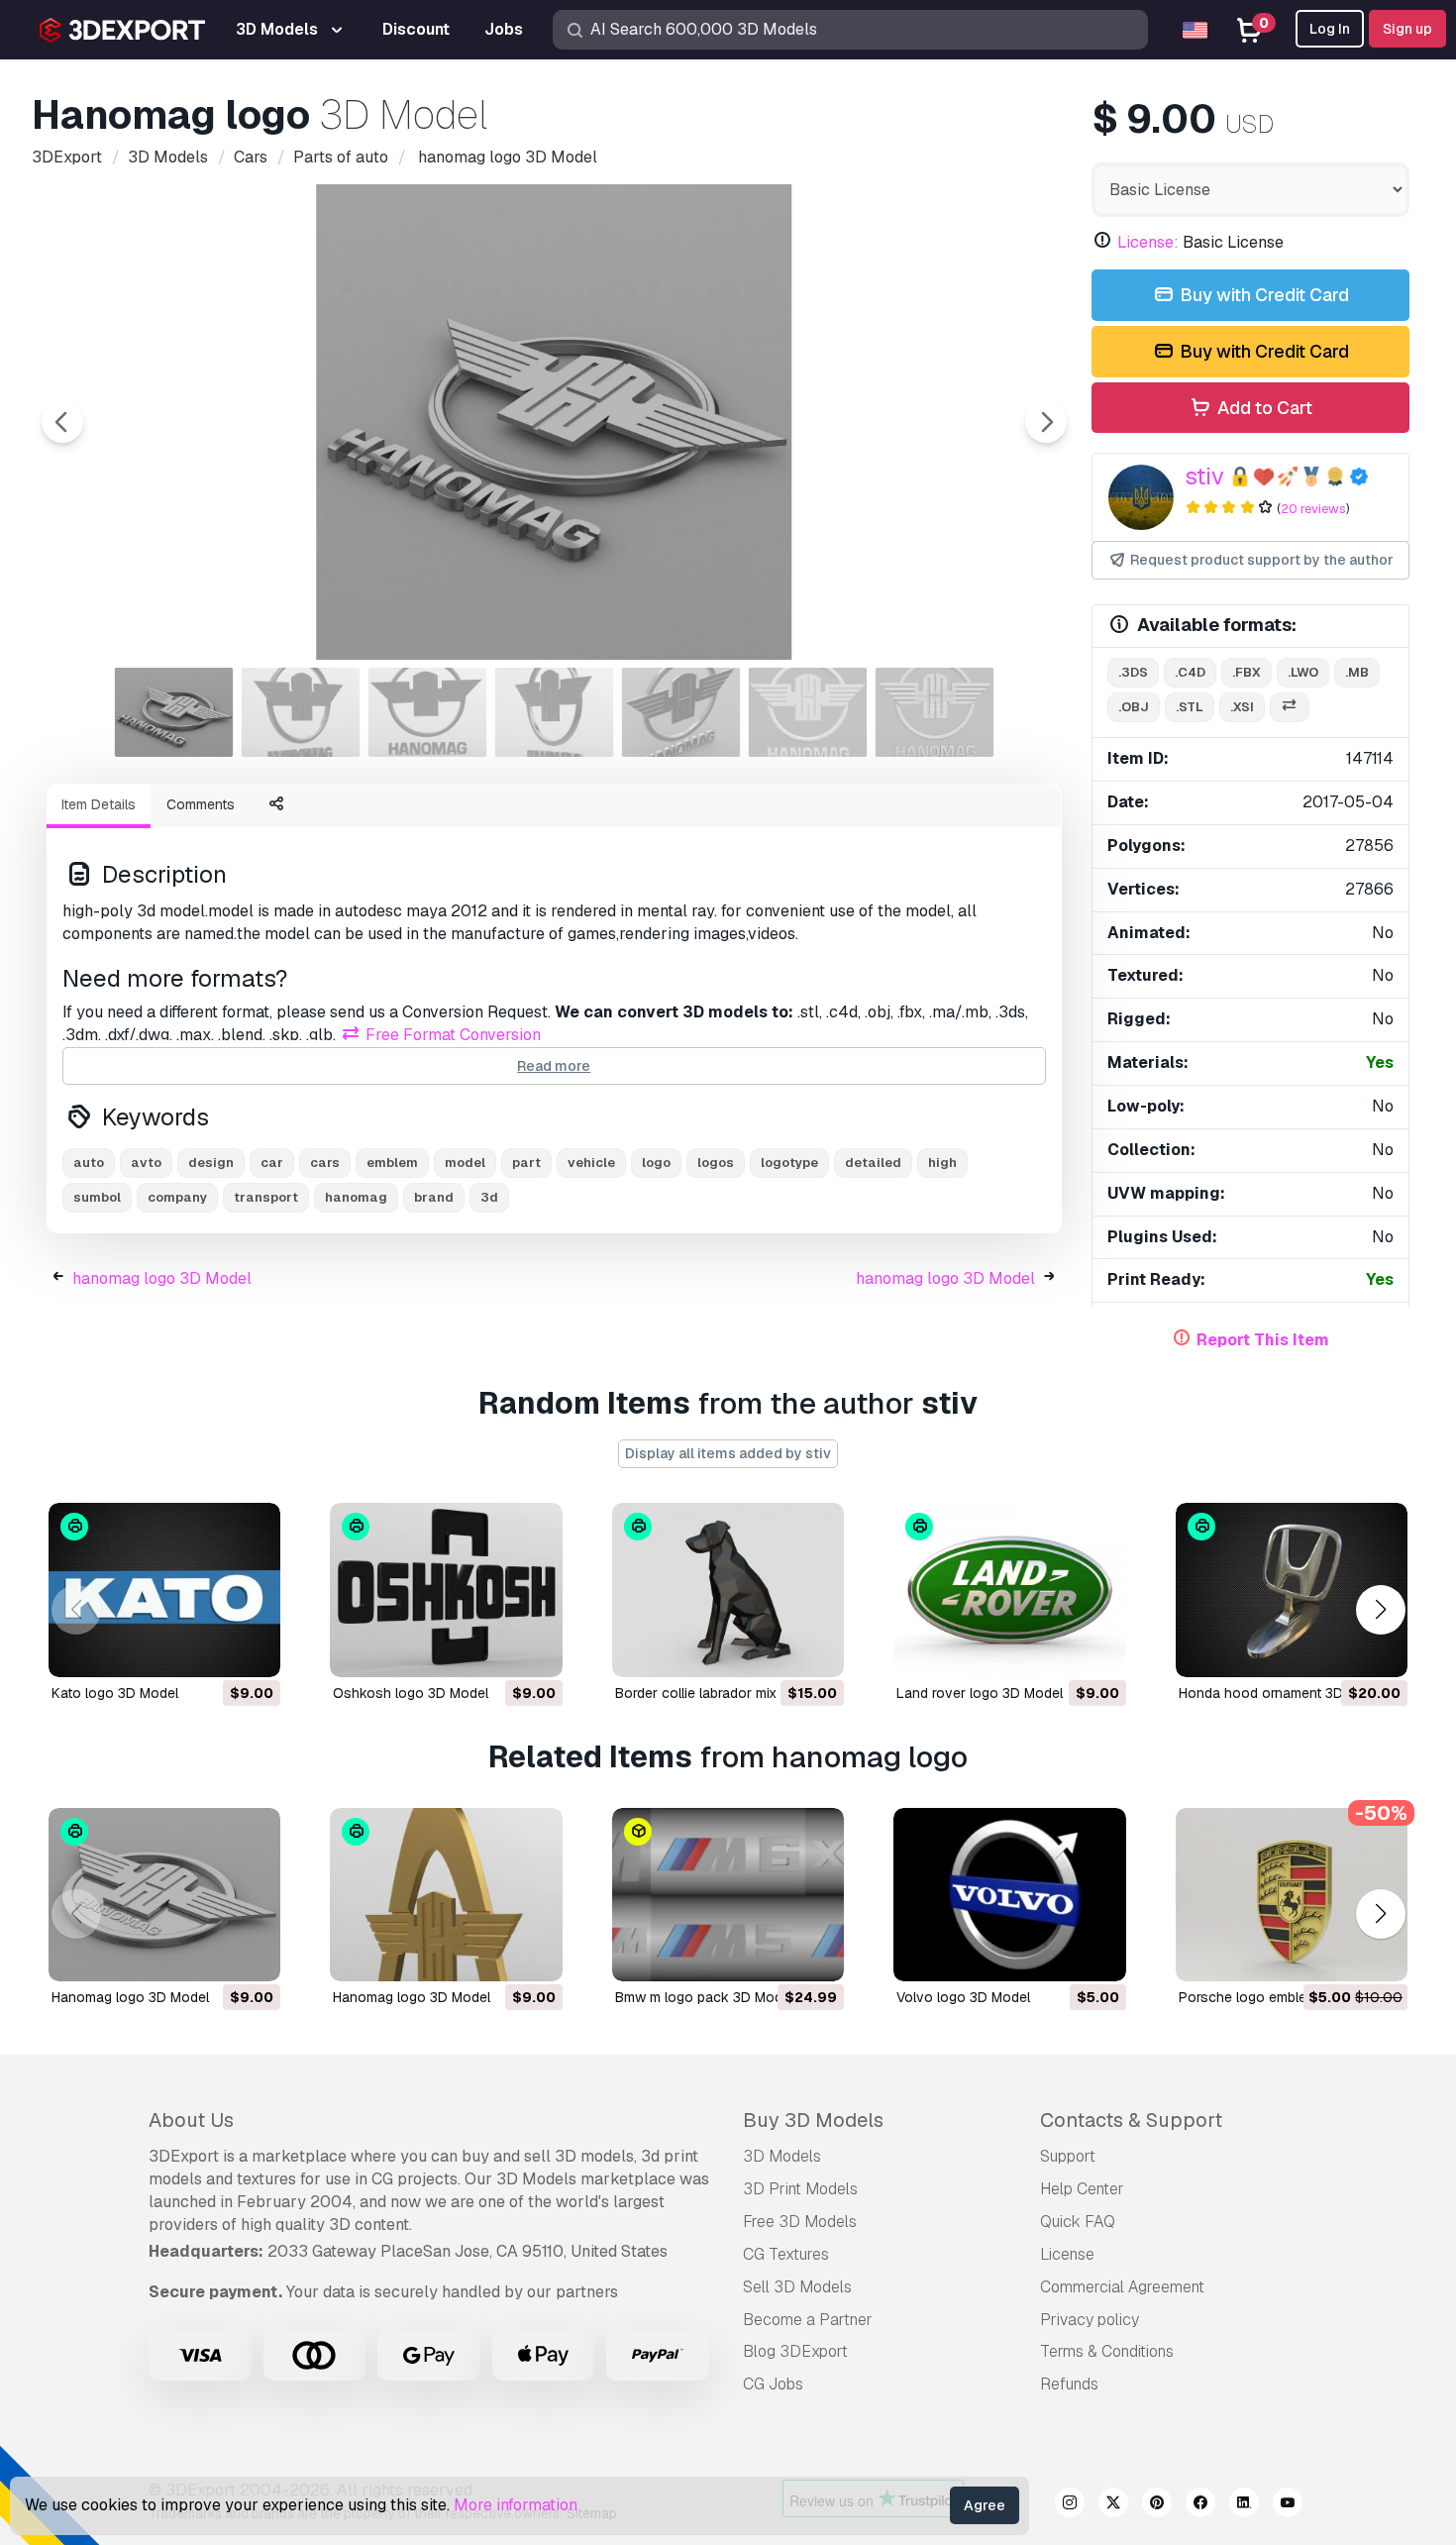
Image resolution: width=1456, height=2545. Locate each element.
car (272, 1163)
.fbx (1247, 672)
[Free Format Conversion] (1290, 708)
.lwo (1303, 672)
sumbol (97, 1197)
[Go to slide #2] (301, 712)
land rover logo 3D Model (980, 1693)
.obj (1134, 707)
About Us (191, 2120)
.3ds (1133, 672)
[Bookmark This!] (252, 1649)
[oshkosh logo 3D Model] (446, 1590)
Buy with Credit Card (1262, 295)
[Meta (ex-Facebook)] (1200, 2505)
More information (516, 2505)
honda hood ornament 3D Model (1282, 1693)
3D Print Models (800, 2189)
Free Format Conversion (451, 1035)
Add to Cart (1263, 408)
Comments (201, 804)
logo (656, 1163)
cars (325, 1163)
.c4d (1190, 672)
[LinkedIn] (1244, 2505)
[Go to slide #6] (808, 712)
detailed (873, 1163)
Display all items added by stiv (728, 1453)
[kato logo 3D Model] (164, 1590)
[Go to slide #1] (174, 712)
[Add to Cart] (211, 1649)
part (526, 1163)
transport (266, 1197)
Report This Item (1263, 1340)
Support (1068, 2156)
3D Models (782, 2156)
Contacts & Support (1131, 2120)
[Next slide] (1046, 422)
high (942, 1163)
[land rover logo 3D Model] (1009, 1590)
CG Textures (786, 2254)
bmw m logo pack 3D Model (704, 1997)
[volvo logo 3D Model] (1009, 1895)
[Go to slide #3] (428, 712)
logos (716, 1163)
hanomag (356, 1197)
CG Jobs (773, 2384)
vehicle (591, 1163)
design (211, 1163)
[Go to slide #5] (681, 712)
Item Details (99, 804)
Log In (1330, 29)
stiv (1204, 476)
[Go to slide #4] (555, 712)
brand (434, 1197)
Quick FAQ (1078, 2222)
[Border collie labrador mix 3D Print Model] (728, 1590)
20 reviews (1313, 509)
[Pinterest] (1157, 2505)
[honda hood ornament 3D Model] (1292, 1590)
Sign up (1407, 29)
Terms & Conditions (1107, 2351)
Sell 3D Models (797, 2287)
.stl (1190, 707)
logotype (789, 1163)
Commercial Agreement (1122, 2287)
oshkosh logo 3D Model (411, 1693)
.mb (1357, 672)
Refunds (1069, 2384)
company (177, 1197)
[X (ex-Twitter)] (1113, 2505)
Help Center (1082, 2189)
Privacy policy (1090, 2320)
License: (1148, 242)
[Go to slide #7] (935, 712)
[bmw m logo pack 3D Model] (728, 1895)
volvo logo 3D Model (963, 1997)
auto (89, 1163)
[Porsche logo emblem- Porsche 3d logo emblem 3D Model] (1292, 1895)
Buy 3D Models (813, 2120)
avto (146, 1163)
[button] (1380, 1609)
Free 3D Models (800, 2222)
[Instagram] (1070, 2505)
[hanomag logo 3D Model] (164, 1895)
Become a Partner (808, 2320)
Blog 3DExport (795, 2351)
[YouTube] (1288, 2505)
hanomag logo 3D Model (162, 1278)
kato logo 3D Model (115, 1693)
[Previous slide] (62, 422)
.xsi (1242, 707)
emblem (392, 1163)
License (1067, 2254)
